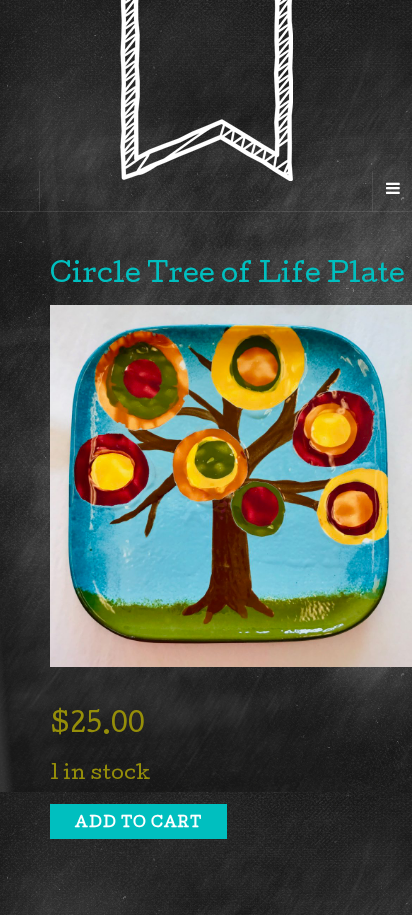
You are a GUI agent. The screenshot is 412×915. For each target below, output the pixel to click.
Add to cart (138, 824)
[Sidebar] (20, 191)
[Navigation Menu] (392, 191)
